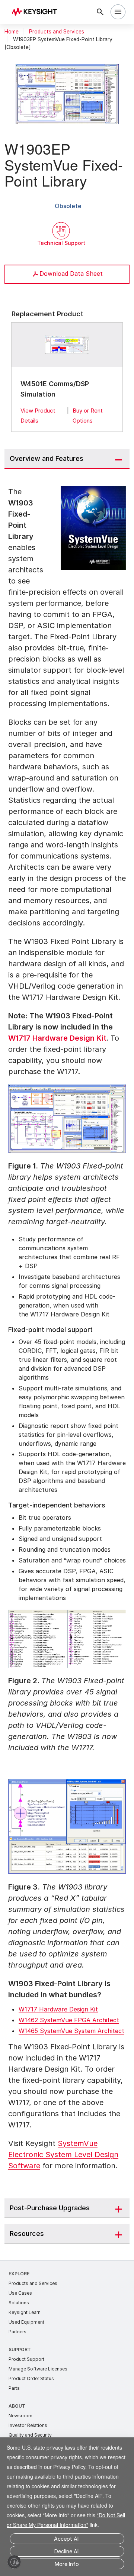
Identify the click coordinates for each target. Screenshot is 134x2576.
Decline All (67, 2551)
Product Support (26, 2359)
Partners (17, 2332)
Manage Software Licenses (38, 2369)
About (17, 2406)
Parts (14, 2388)
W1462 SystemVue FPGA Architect (69, 2020)
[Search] (100, 12)
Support (20, 2349)
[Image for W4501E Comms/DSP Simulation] (67, 345)
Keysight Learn (25, 2312)
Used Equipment (26, 2322)
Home (12, 32)
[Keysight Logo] (37, 12)
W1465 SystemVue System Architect (71, 2031)
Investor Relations (28, 2425)
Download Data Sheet (71, 274)
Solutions (19, 2303)
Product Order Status (31, 2378)
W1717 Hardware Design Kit (57, 1038)
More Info (67, 2564)
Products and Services (57, 32)
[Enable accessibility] (14, 2562)
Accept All (67, 2539)
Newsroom (20, 2416)
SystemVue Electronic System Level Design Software (63, 2155)
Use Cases (20, 2293)
